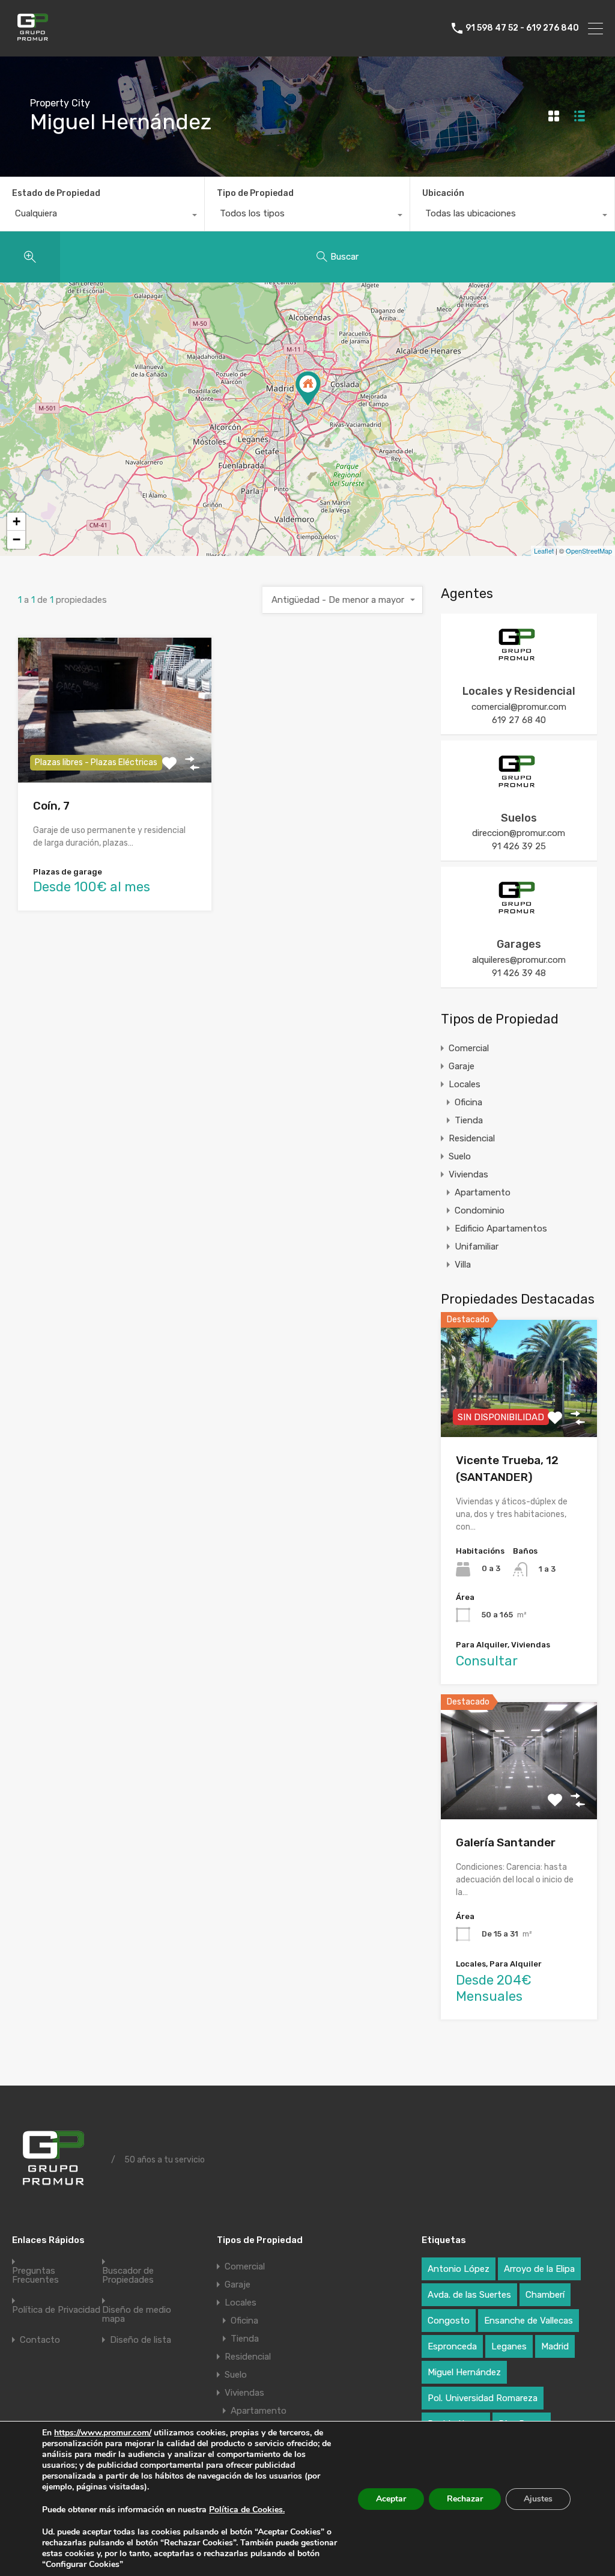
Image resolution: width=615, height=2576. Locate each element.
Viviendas (468, 1174)
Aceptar (391, 2499)
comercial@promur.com (519, 707)
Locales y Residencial (519, 691)
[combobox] (102, 216)
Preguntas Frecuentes (35, 2275)
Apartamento (483, 1192)
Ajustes (538, 2499)
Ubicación (443, 193)
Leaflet (544, 551)
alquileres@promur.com (519, 960)
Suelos (519, 818)
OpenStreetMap (589, 551)
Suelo (460, 1156)
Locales (465, 1084)
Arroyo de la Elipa (539, 2269)
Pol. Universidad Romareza (483, 2398)
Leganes (509, 2346)
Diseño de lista (141, 2340)
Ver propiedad (519, 1796)
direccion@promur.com (519, 833)
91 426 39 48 (519, 973)
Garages (519, 944)
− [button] (17, 539)
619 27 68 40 (519, 720)
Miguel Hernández (464, 2372)
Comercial (469, 1048)
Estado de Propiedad (56, 193)
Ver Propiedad (114, 753)
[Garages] (519, 916)
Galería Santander (506, 1842)
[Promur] (35, 42)
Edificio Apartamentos (501, 1228)
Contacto (40, 2340)
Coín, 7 (51, 806)
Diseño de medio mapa (137, 2315)
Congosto (449, 2321)
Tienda (469, 1120)
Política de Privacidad (56, 2310)
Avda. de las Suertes (469, 2295)
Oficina (468, 1102)
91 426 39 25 (519, 846)
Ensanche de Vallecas (529, 2321)
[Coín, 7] (308, 389)
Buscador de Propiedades (128, 2275)
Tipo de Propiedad (255, 193)
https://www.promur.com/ (103, 2433)
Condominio (480, 1210)
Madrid (555, 2346)
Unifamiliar (477, 1247)
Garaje (462, 1066)
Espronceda (452, 2346)
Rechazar (465, 2499)
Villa (463, 1265)
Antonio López (459, 2269)
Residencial (472, 1138)
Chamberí (545, 2295)
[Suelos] (519, 790)
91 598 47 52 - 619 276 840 (522, 28)
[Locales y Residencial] (519, 663)
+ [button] (17, 521)
